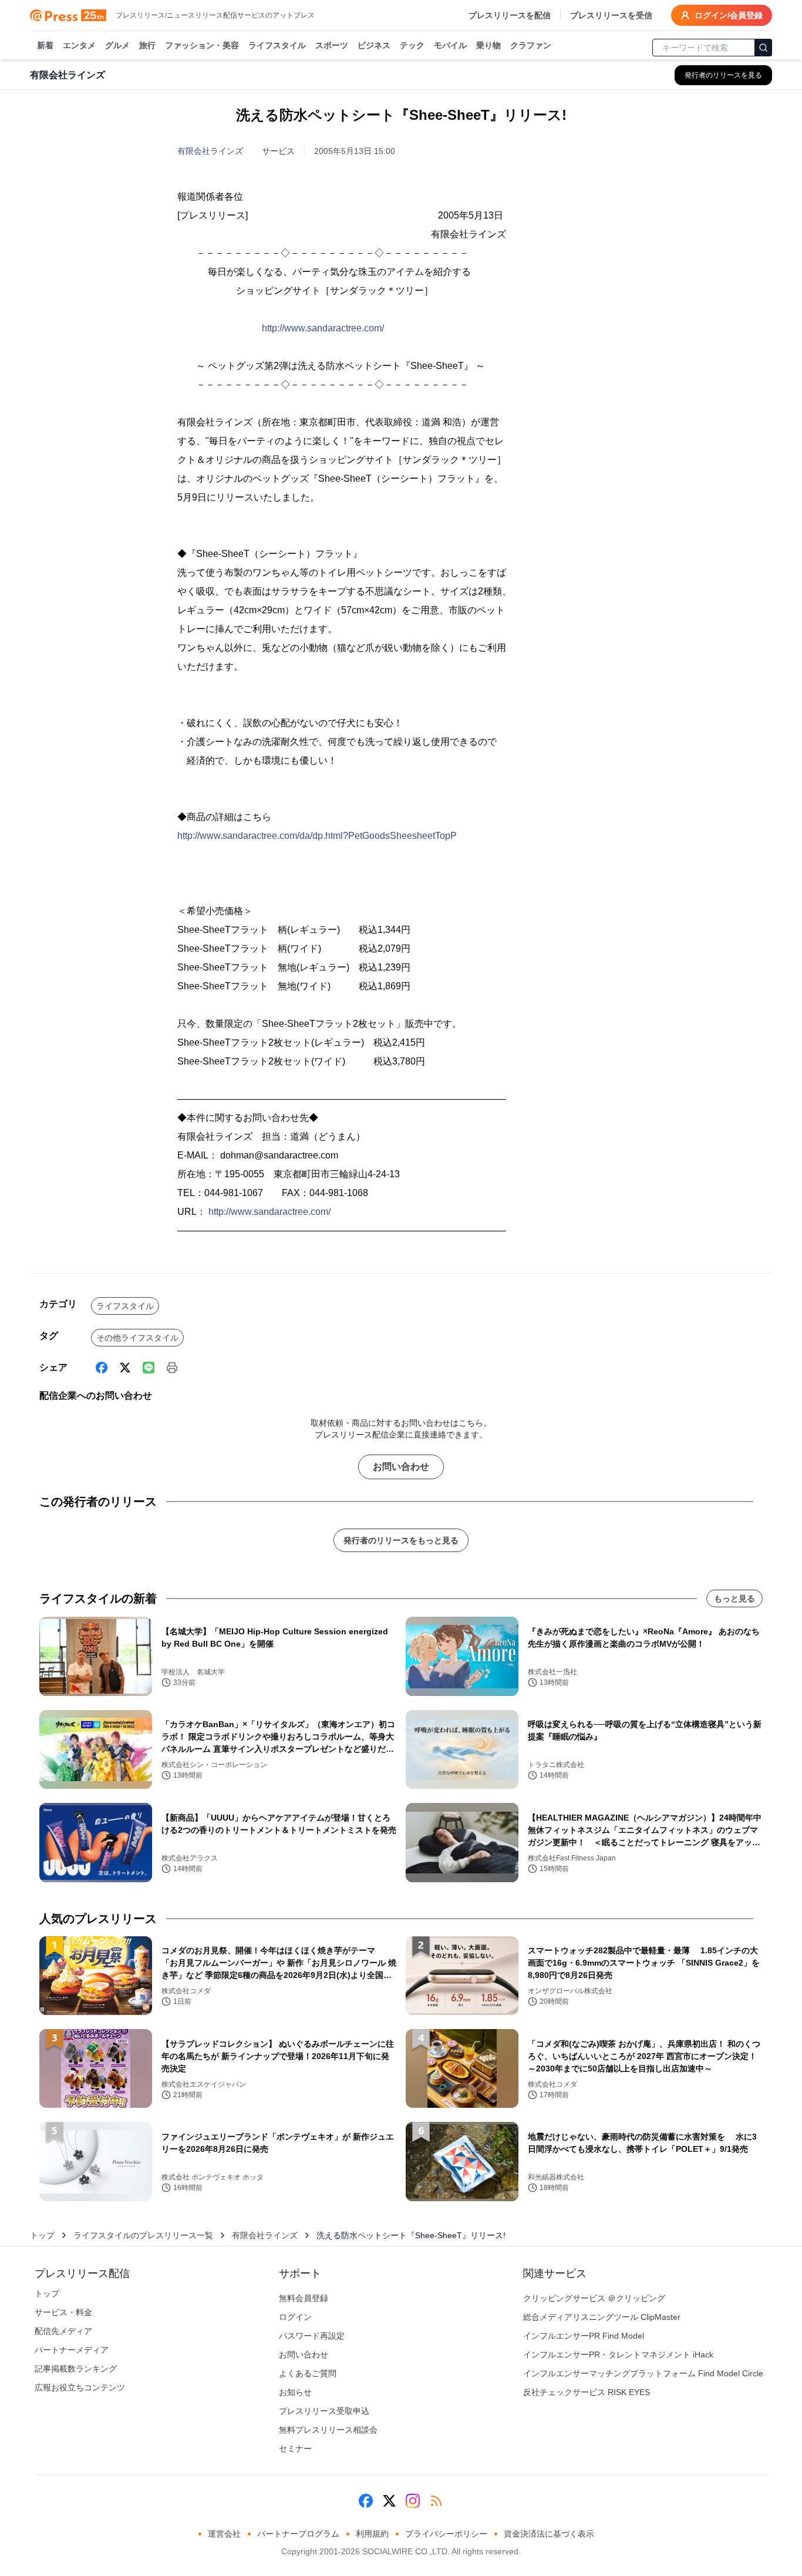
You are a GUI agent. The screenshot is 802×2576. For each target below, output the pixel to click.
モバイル (450, 45)
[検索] (763, 48)
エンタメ (79, 45)
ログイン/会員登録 (729, 15)
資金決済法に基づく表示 (549, 2534)
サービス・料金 (63, 2312)
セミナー (295, 2449)
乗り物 (488, 45)
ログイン (295, 2317)
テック (412, 45)
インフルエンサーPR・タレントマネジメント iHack (618, 2355)
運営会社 (224, 2534)
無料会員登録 (304, 2298)
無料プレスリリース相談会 (328, 2430)
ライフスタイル (277, 45)
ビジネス (374, 45)
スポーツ (332, 45)
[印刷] (172, 1368)
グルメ (117, 45)
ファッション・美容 (202, 45)
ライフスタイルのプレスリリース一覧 (143, 2235)
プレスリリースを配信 (510, 15)
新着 (45, 45)
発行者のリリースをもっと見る (401, 1540)
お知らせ (295, 2392)
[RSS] (436, 2501)
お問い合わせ (401, 1467)
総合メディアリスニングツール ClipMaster (602, 2317)
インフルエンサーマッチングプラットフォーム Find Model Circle (643, 2373)
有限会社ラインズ (210, 151)
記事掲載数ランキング (76, 2369)
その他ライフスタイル (137, 1338)
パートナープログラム (298, 2534)
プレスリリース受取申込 (324, 2411)
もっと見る (734, 1598)
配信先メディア (63, 2331)
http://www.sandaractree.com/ (323, 328)
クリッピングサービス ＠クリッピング (594, 2298)
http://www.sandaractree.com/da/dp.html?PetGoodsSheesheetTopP (317, 836)
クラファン (531, 45)
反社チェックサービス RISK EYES (587, 2392)
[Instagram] (413, 2501)
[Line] (149, 1368)
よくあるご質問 (308, 2373)
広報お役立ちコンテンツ (80, 2387)
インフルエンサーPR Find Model (584, 2336)
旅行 (147, 45)
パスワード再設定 (312, 2336)
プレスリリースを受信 (611, 15)
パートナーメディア (72, 2350)
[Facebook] (102, 1368)
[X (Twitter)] (125, 1368)
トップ (42, 2235)
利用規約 (372, 2534)
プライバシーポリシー (446, 2534)
